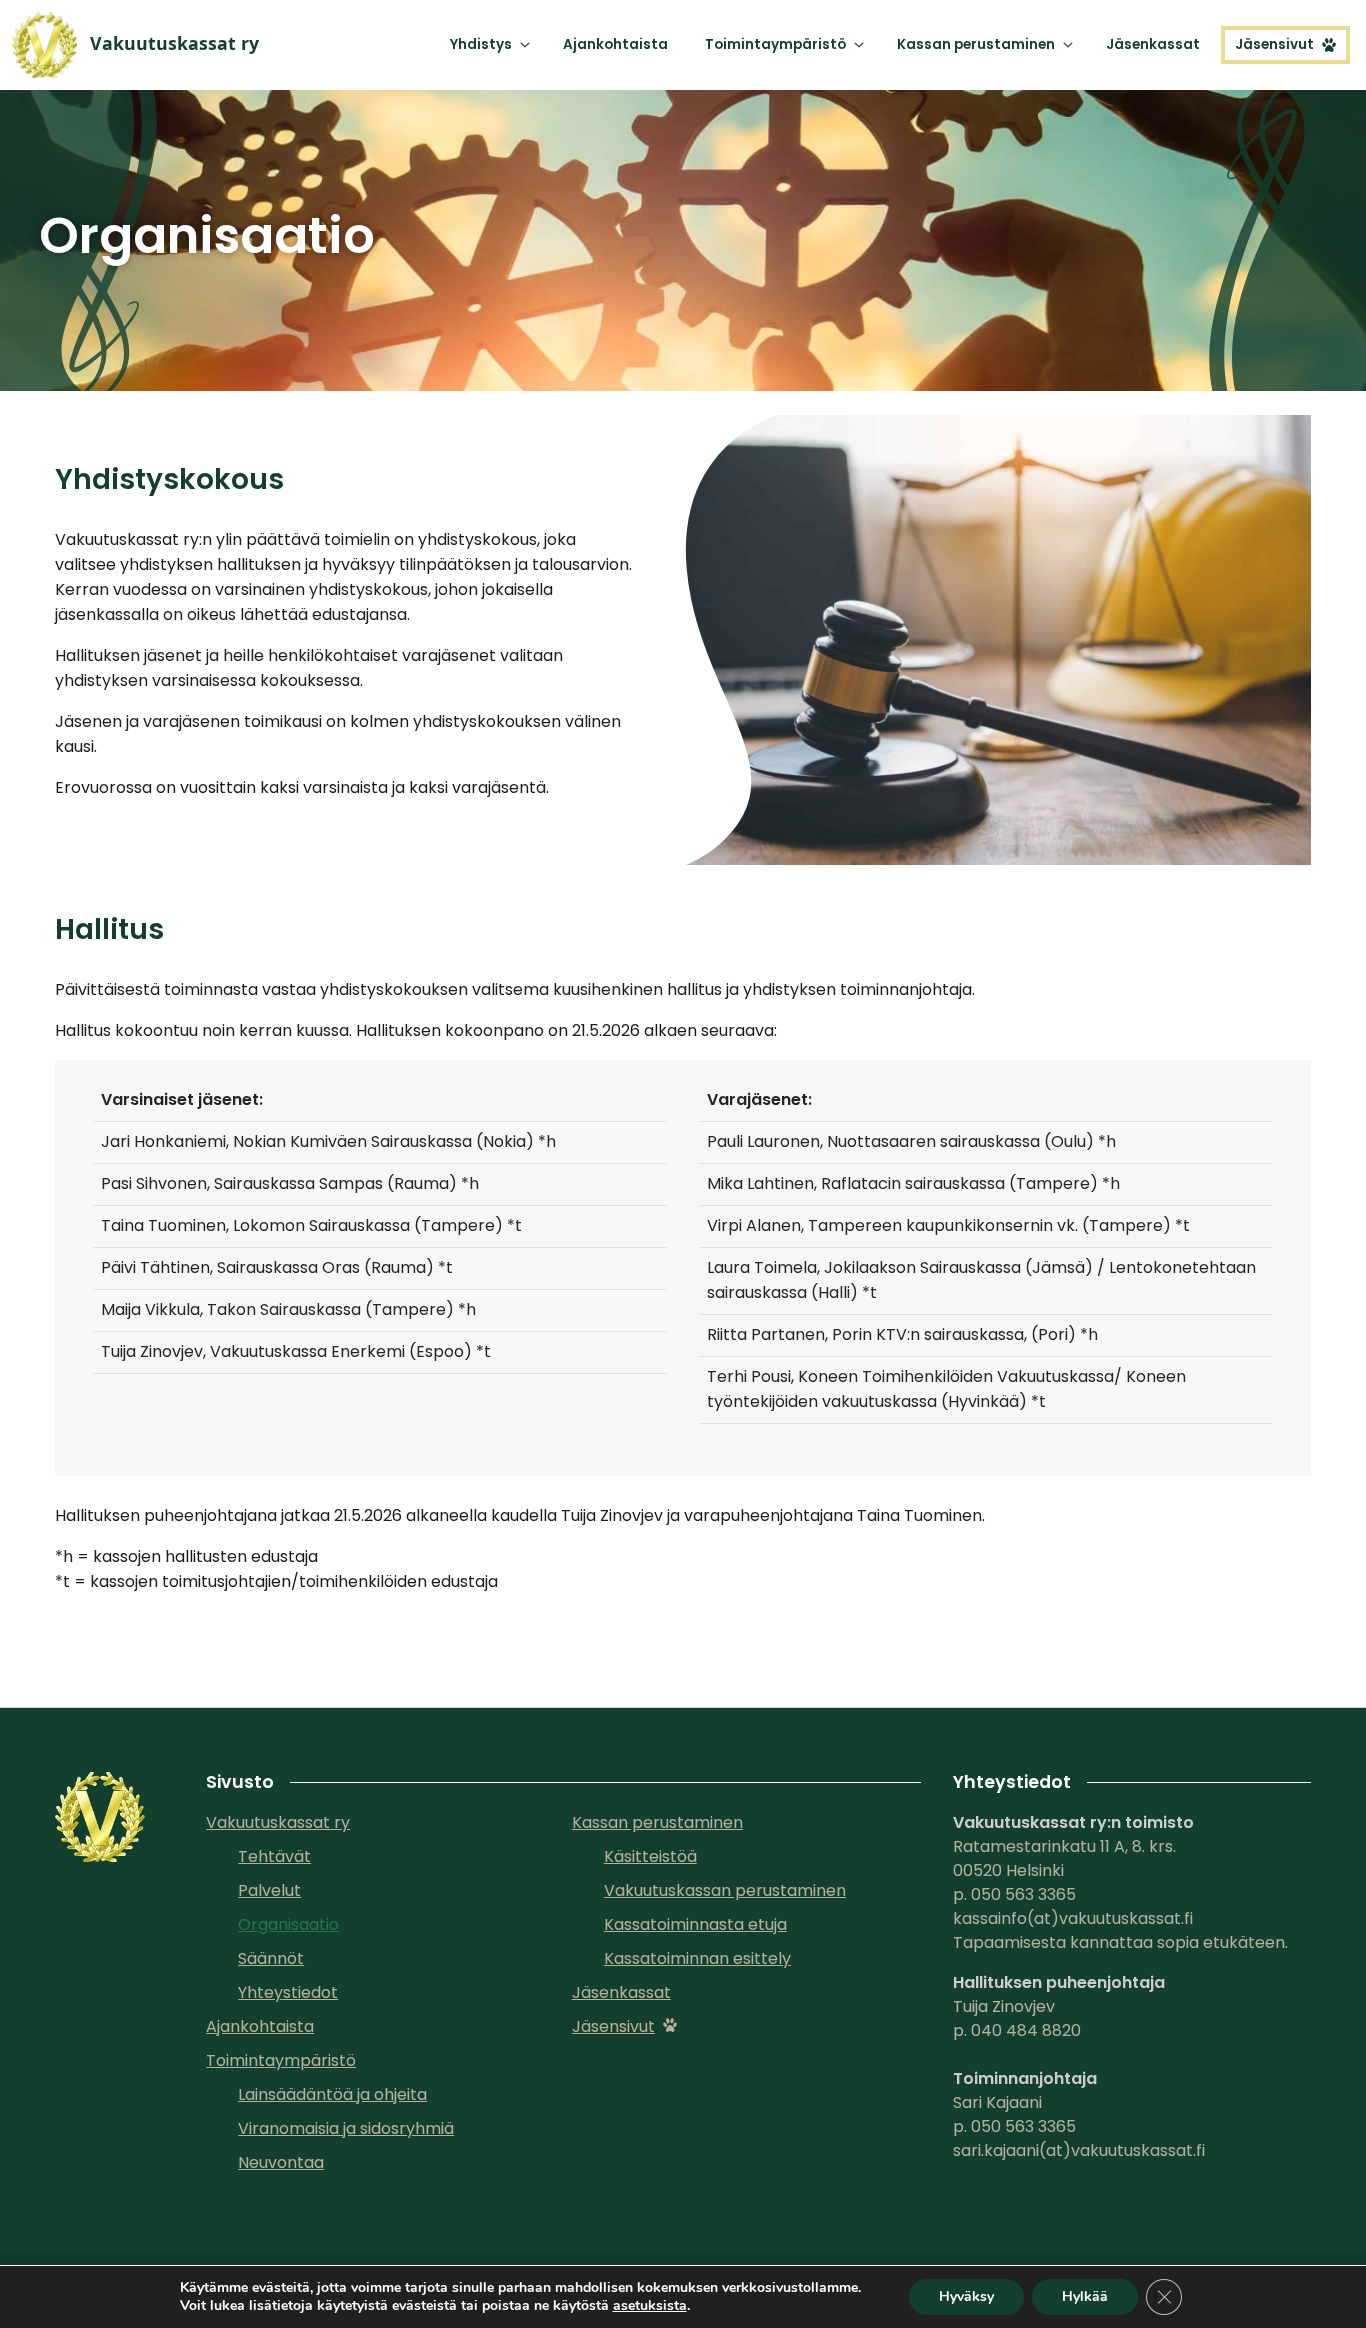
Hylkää (1085, 2296)
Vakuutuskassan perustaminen (725, 1890)
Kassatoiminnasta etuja (695, 1924)
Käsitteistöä (650, 1856)
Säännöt (271, 1958)
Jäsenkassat (1153, 44)
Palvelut (269, 1890)
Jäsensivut (1274, 44)
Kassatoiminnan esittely (697, 1958)
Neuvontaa (281, 2162)
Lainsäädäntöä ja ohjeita (332, 2094)
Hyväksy (966, 2296)
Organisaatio (288, 1924)
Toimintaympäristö (775, 44)
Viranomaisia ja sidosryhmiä (346, 2128)
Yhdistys (481, 44)
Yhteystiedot (288, 1992)
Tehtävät (274, 1856)
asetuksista (650, 2306)
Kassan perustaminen (976, 44)
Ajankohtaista (615, 44)
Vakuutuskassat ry (278, 1822)
